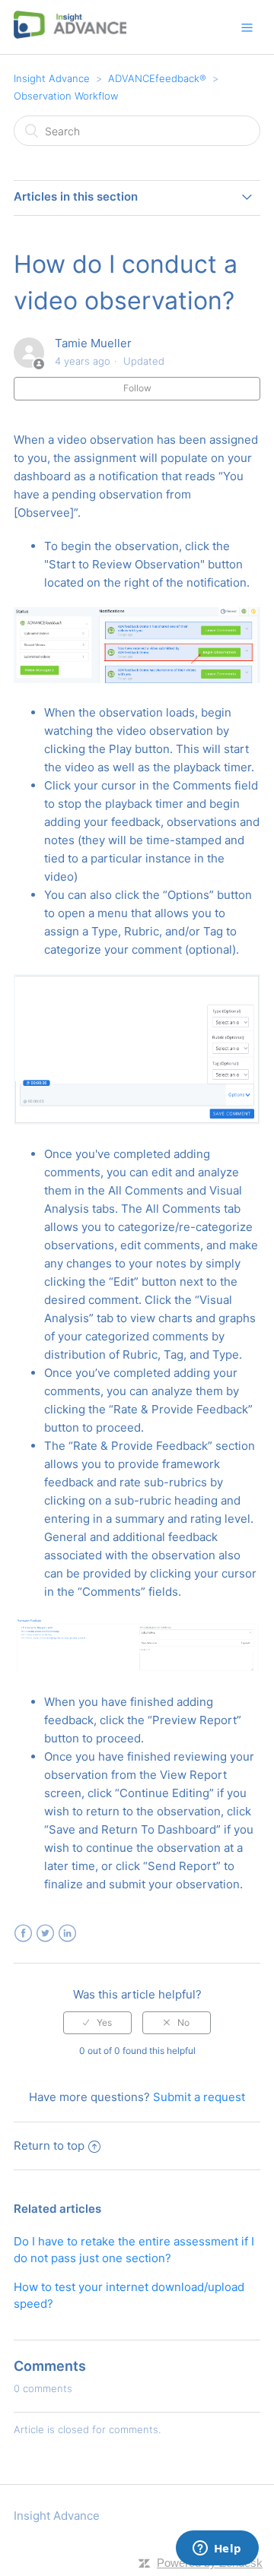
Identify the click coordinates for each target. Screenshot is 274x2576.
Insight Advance (52, 78)
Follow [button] (137, 388)
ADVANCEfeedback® (157, 78)
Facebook (23, 1934)
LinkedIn (67, 1934)
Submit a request (199, 2097)
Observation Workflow (66, 96)
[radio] (97, 2023)
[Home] (70, 35)
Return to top (49, 2146)
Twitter (45, 1934)
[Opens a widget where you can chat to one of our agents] (217, 2549)
